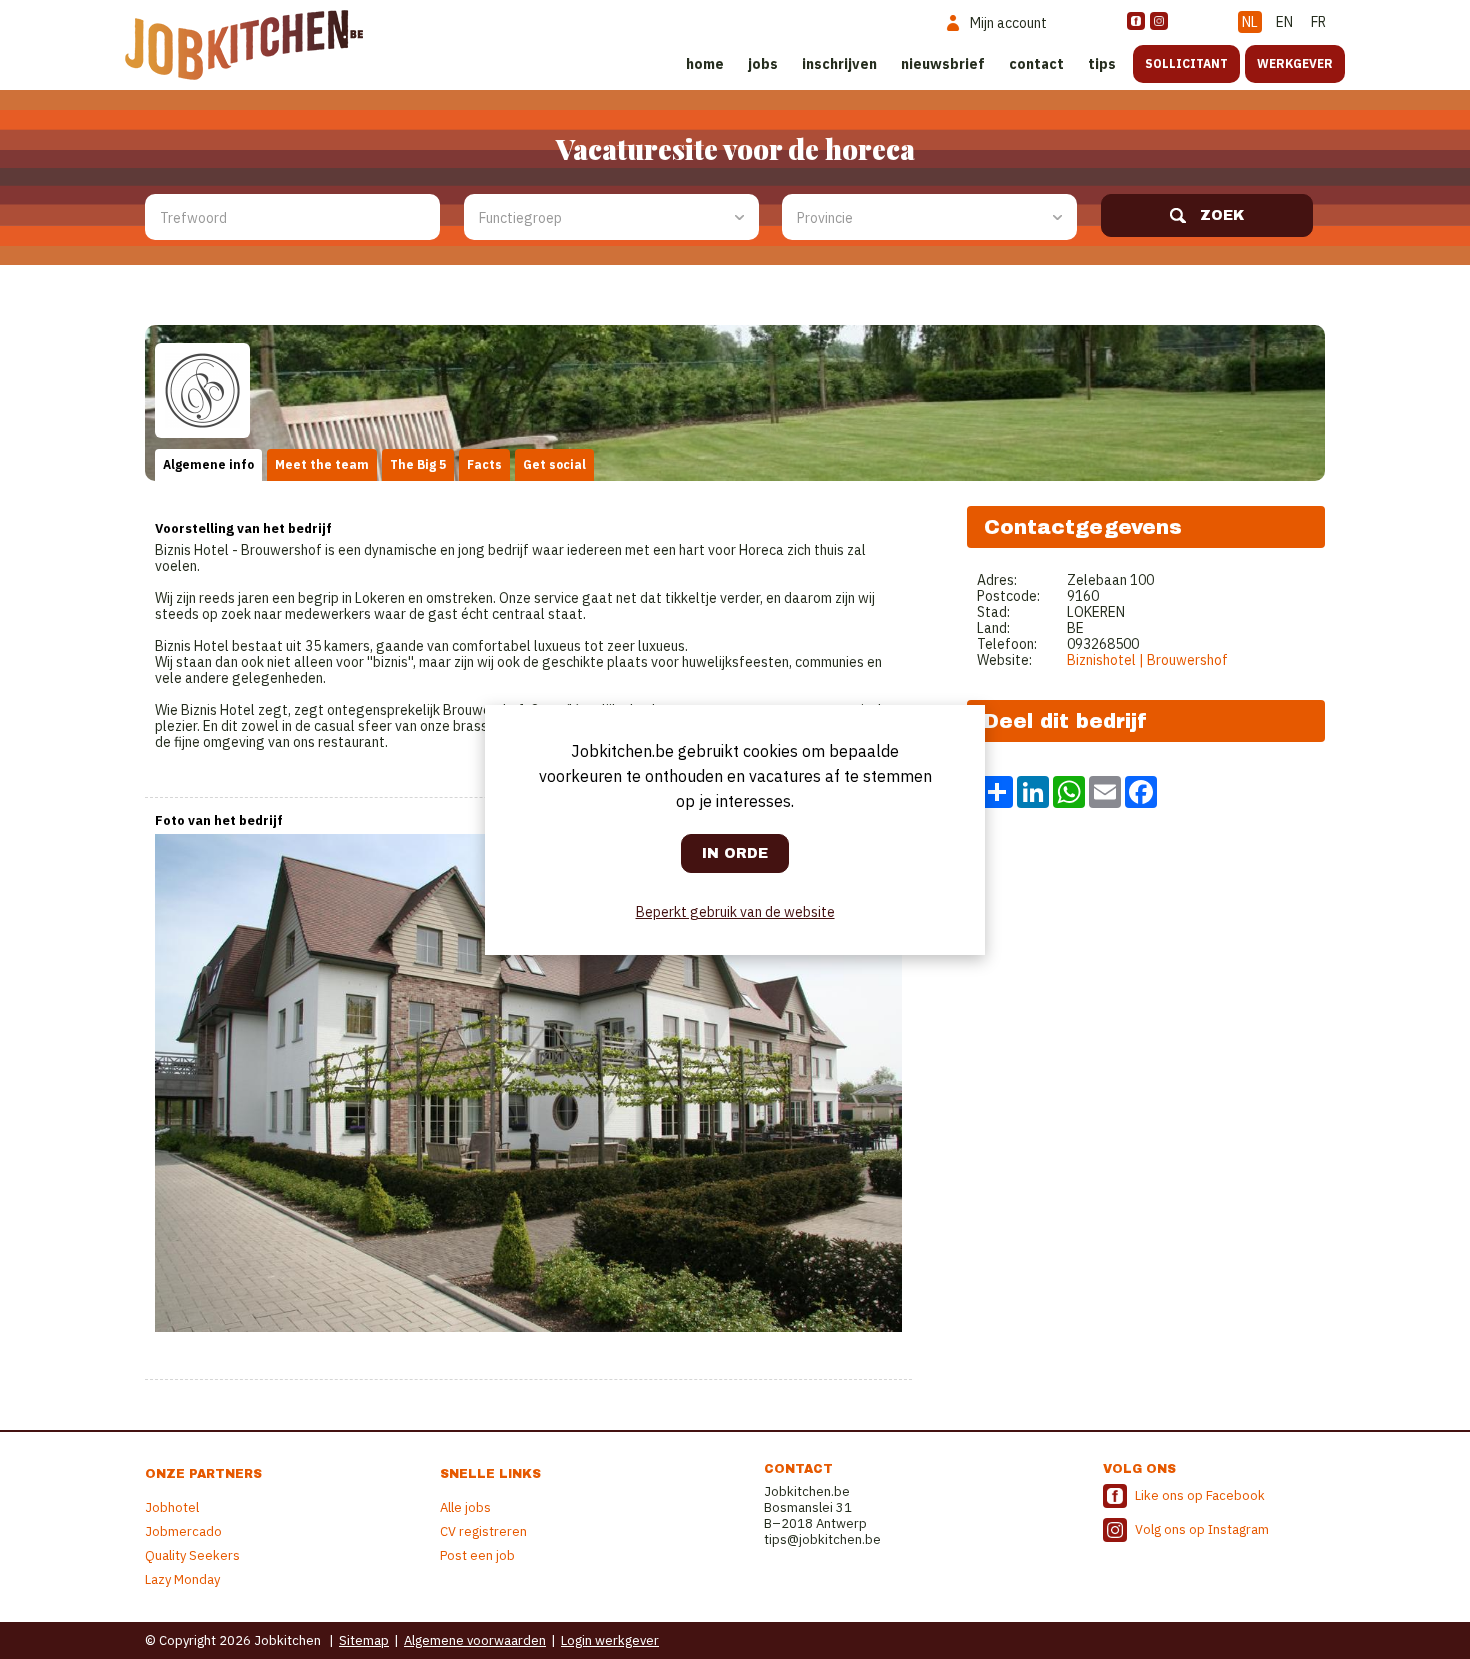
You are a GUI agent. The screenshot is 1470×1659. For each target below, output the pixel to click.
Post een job (477, 1555)
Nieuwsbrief (943, 64)
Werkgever (1295, 63)
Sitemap (364, 1640)
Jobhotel (172, 1507)
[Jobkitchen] (244, 45)
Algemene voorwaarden (475, 1640)
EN (1284, 22)
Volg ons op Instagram (1202, 1529)
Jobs (763, 64)
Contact (1036, 64)
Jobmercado (183, 1531)
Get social (554, 464)
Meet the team (322, 464)
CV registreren (483, 1531)
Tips (1102, 64)
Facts (484, 464)
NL (1250, 22)
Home (705, 64)
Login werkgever (610, 1640)
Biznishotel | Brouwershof (1147, 660)
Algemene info (208, 464)
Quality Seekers (192, 1555)
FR (1318, 22)
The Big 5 (418, 464)
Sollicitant (1186, 63)
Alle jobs (465, 1507)
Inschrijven (839, 64)
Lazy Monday (182, 1579)
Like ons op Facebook (1200, 1495)
